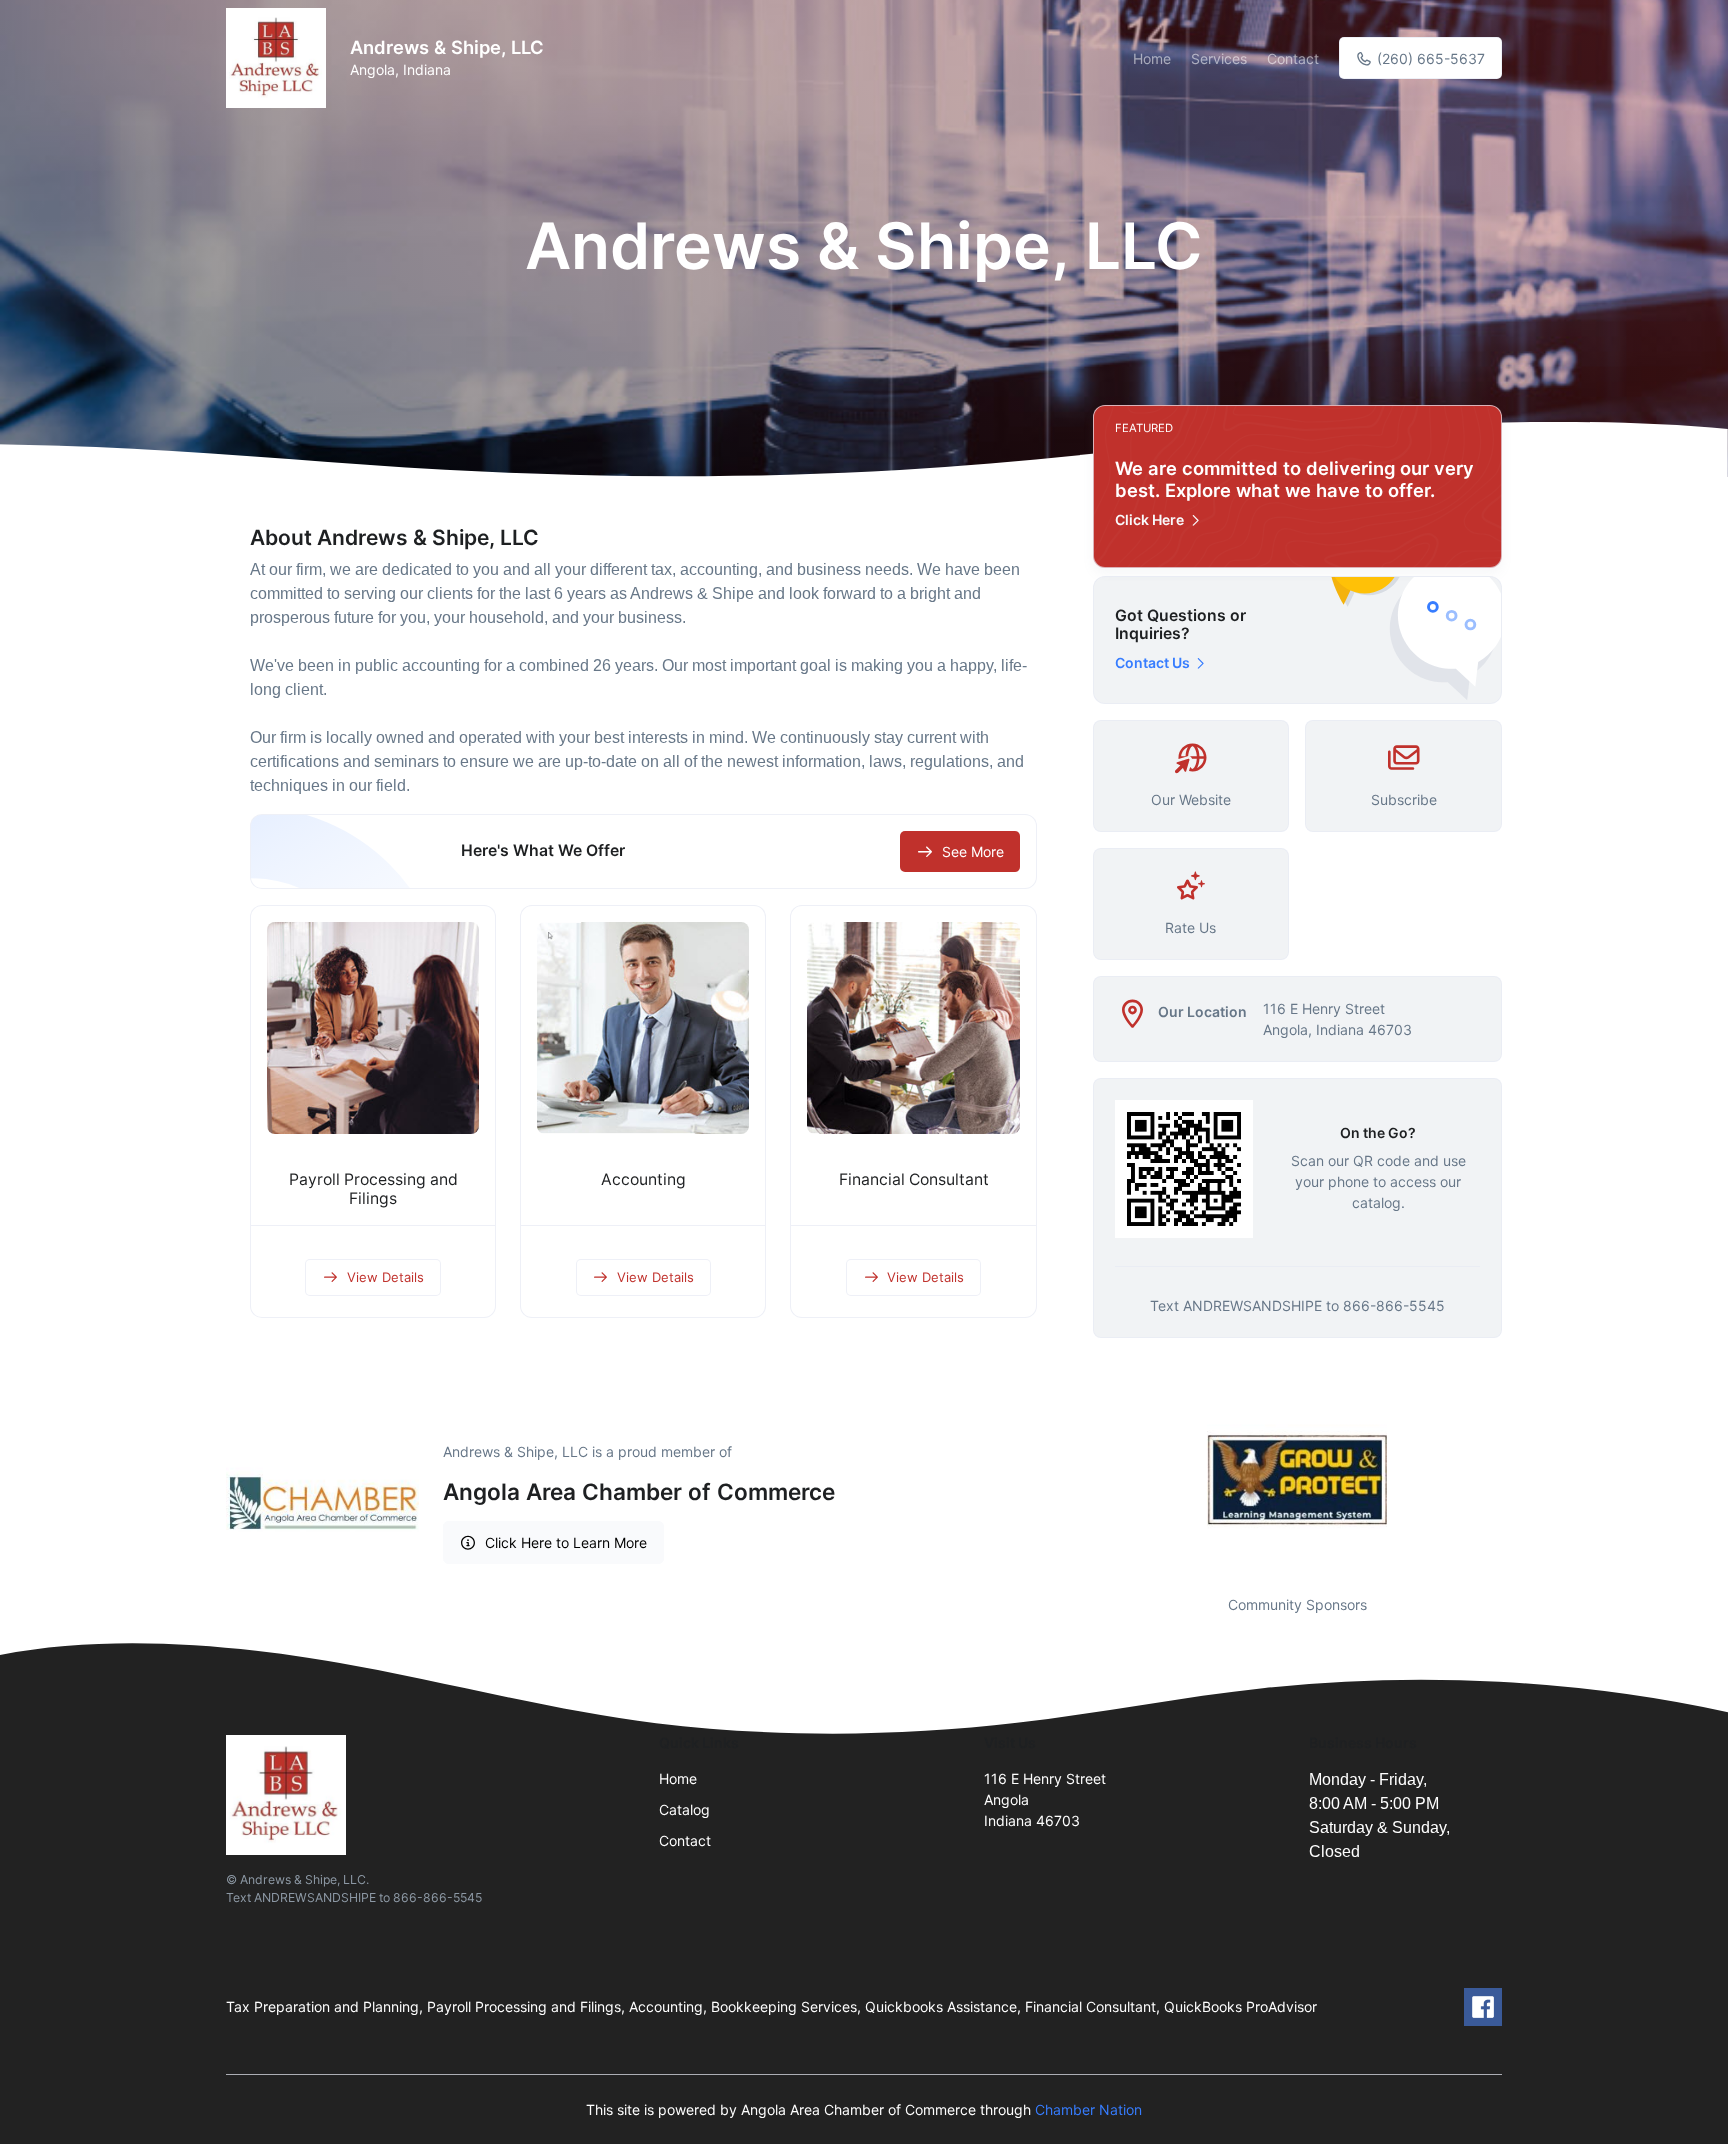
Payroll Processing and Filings (373, 1189)
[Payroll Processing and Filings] (373, 1028)
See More (973, 851)
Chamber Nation (1088, 2109)
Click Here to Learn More (566, 1542)
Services (1219, 58)
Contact (1293, 58)
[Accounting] (643, 1028)
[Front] (280, 58)
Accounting (643, 1179)
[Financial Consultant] (913, 1028)
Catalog (684, 1809)
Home (1152, 58)
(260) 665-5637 (1429, 58)
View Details (385, 1277)
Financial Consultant (914, 1179)
